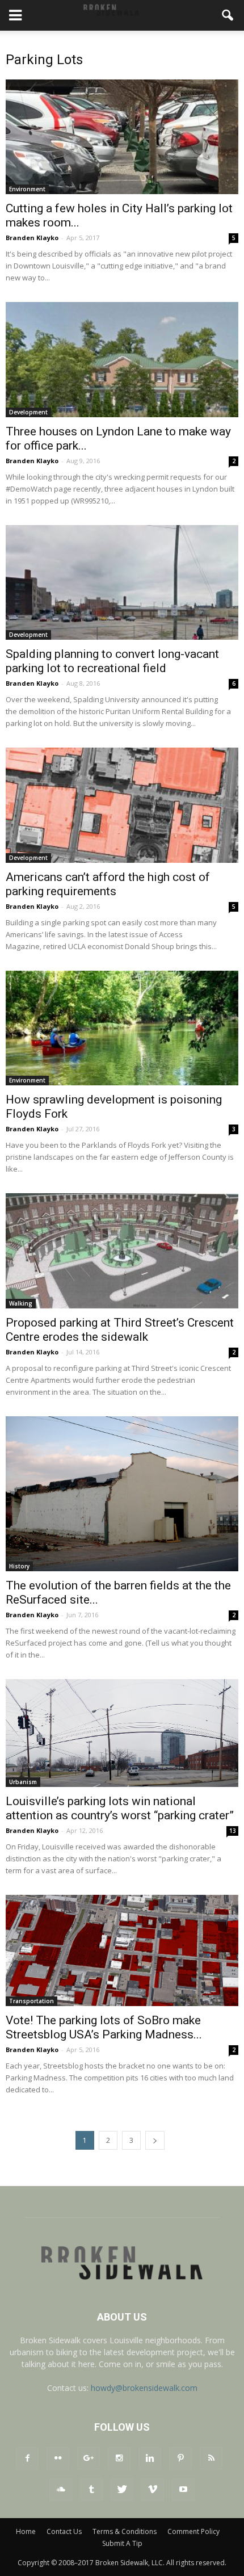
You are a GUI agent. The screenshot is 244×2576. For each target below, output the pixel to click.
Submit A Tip (122, 2543)
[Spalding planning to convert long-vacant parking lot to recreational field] (122, 582)
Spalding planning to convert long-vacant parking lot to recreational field (112, 661)
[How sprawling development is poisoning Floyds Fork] (122, 1028)
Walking (21, 1303)
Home (26, 2531)
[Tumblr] (91, 2490)
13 (233, 1831)
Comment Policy (193, 2531)
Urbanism (23, 1782)
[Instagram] (119, 2458)
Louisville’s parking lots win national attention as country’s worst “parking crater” (120, 1808)
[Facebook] (27, 2458)
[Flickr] (58, 2458)
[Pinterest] (180, 2458)
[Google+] (89, 2458)
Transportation (31, 2001)
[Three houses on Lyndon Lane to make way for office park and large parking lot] (122, 359)
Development (28, 412)
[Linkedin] (150, 2458)
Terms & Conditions (125, 2531)
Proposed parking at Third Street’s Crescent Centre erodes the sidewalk (120, 1330)
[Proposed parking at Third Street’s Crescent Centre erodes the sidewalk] (122, 1251)
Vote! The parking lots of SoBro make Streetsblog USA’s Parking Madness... (104, 2027)
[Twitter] (122, 2490)
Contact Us (64, 2531)
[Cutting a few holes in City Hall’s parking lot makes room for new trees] (122, 137)
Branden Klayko (32, 238)
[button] (228, 15)
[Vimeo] (153, 2490)
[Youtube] (183, 2490)
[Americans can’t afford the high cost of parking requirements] (122, 805)
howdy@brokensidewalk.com (144, 2388)
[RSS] (211, 2458)
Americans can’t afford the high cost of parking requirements (108, 884)
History (19, 1566)
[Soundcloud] (61, 2490)
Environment (27, 189)
